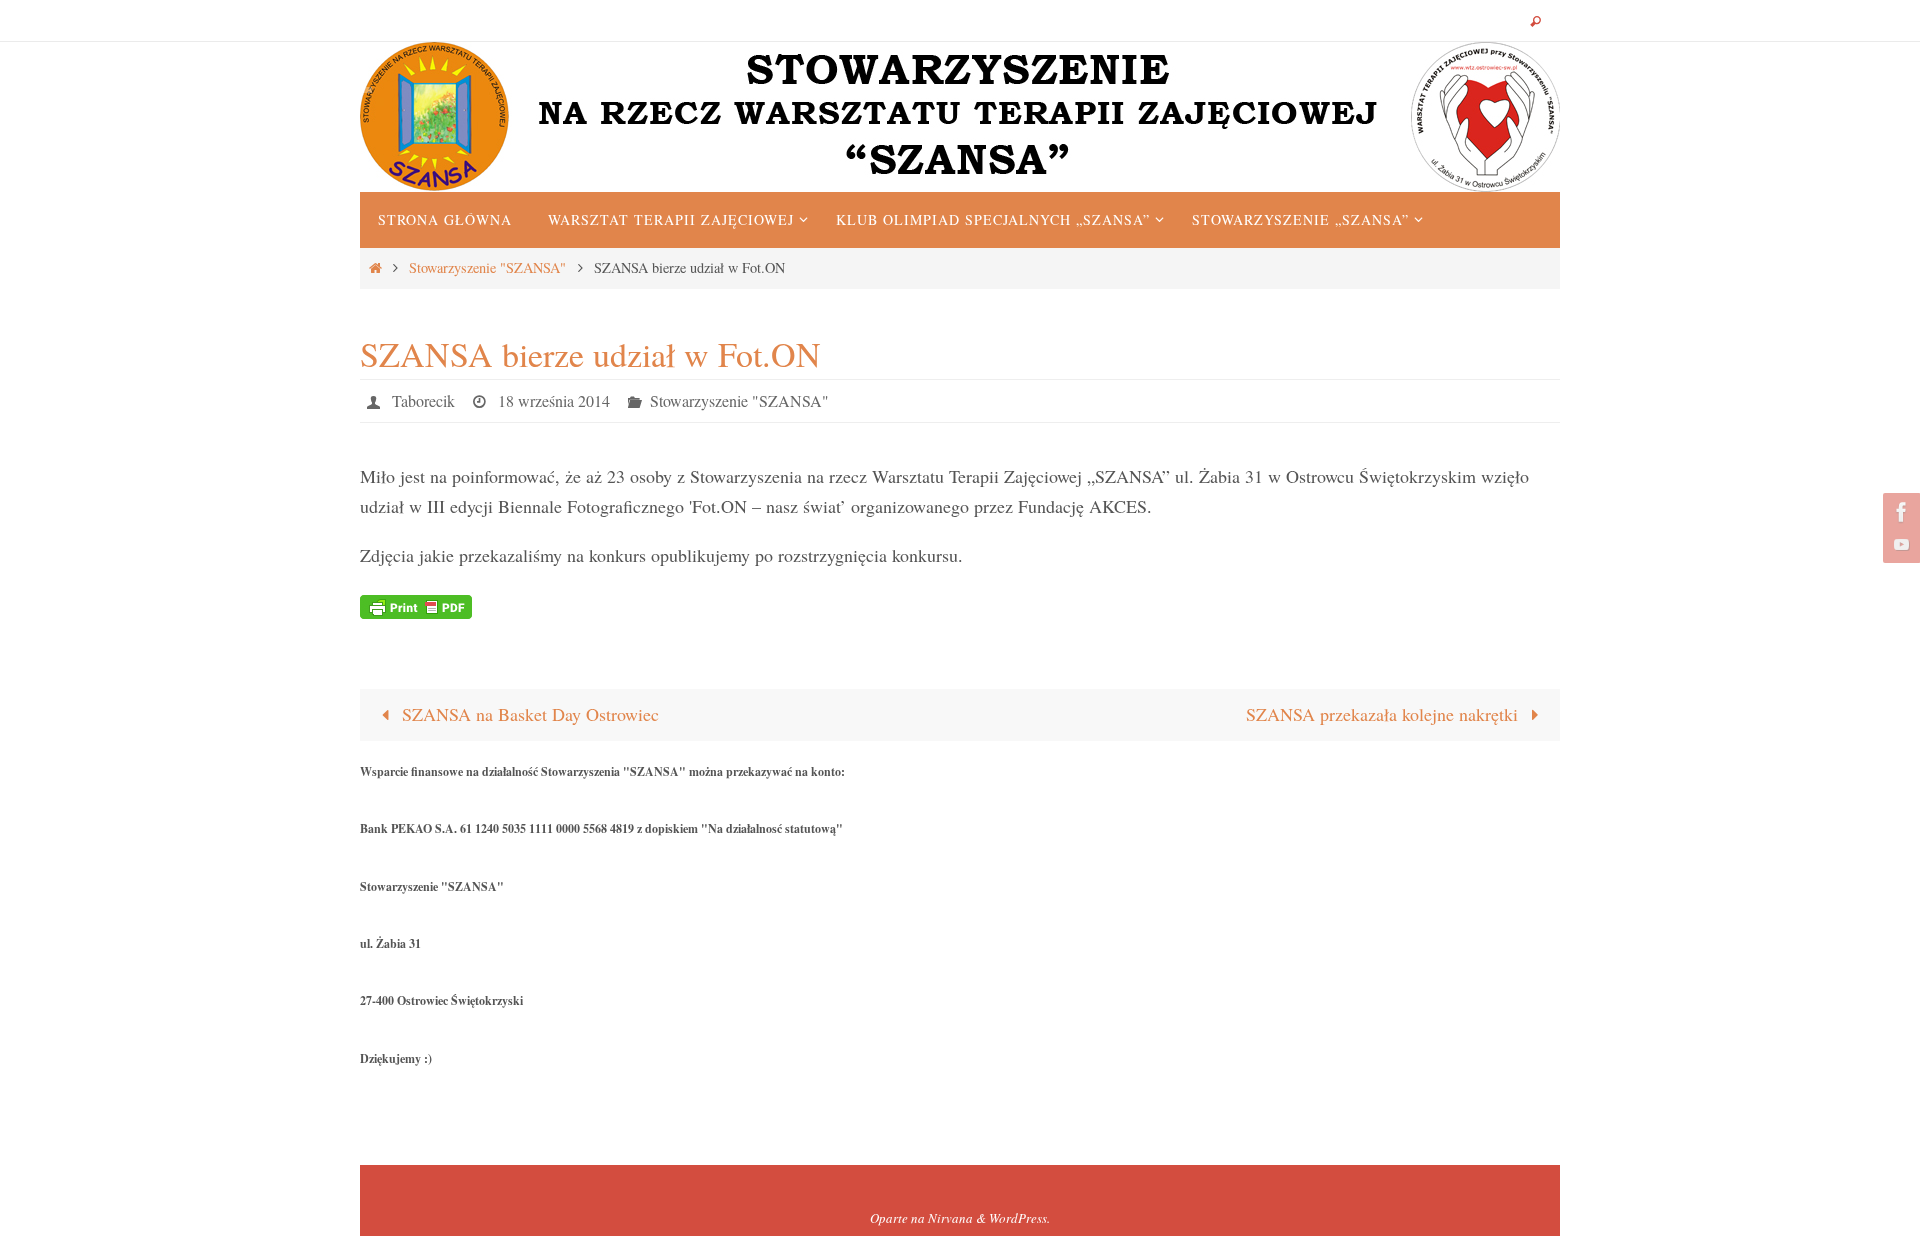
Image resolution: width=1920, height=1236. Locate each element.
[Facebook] (1899, 512)
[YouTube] (1899, 544)
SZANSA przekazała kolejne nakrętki (1384, 714)
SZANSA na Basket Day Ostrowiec (528, 714)
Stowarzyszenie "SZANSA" (487, 267)
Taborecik (423, 400)
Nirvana (950, 1218)
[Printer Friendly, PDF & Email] (416, 604)
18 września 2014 (554, 400)
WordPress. (1019, 1218)
